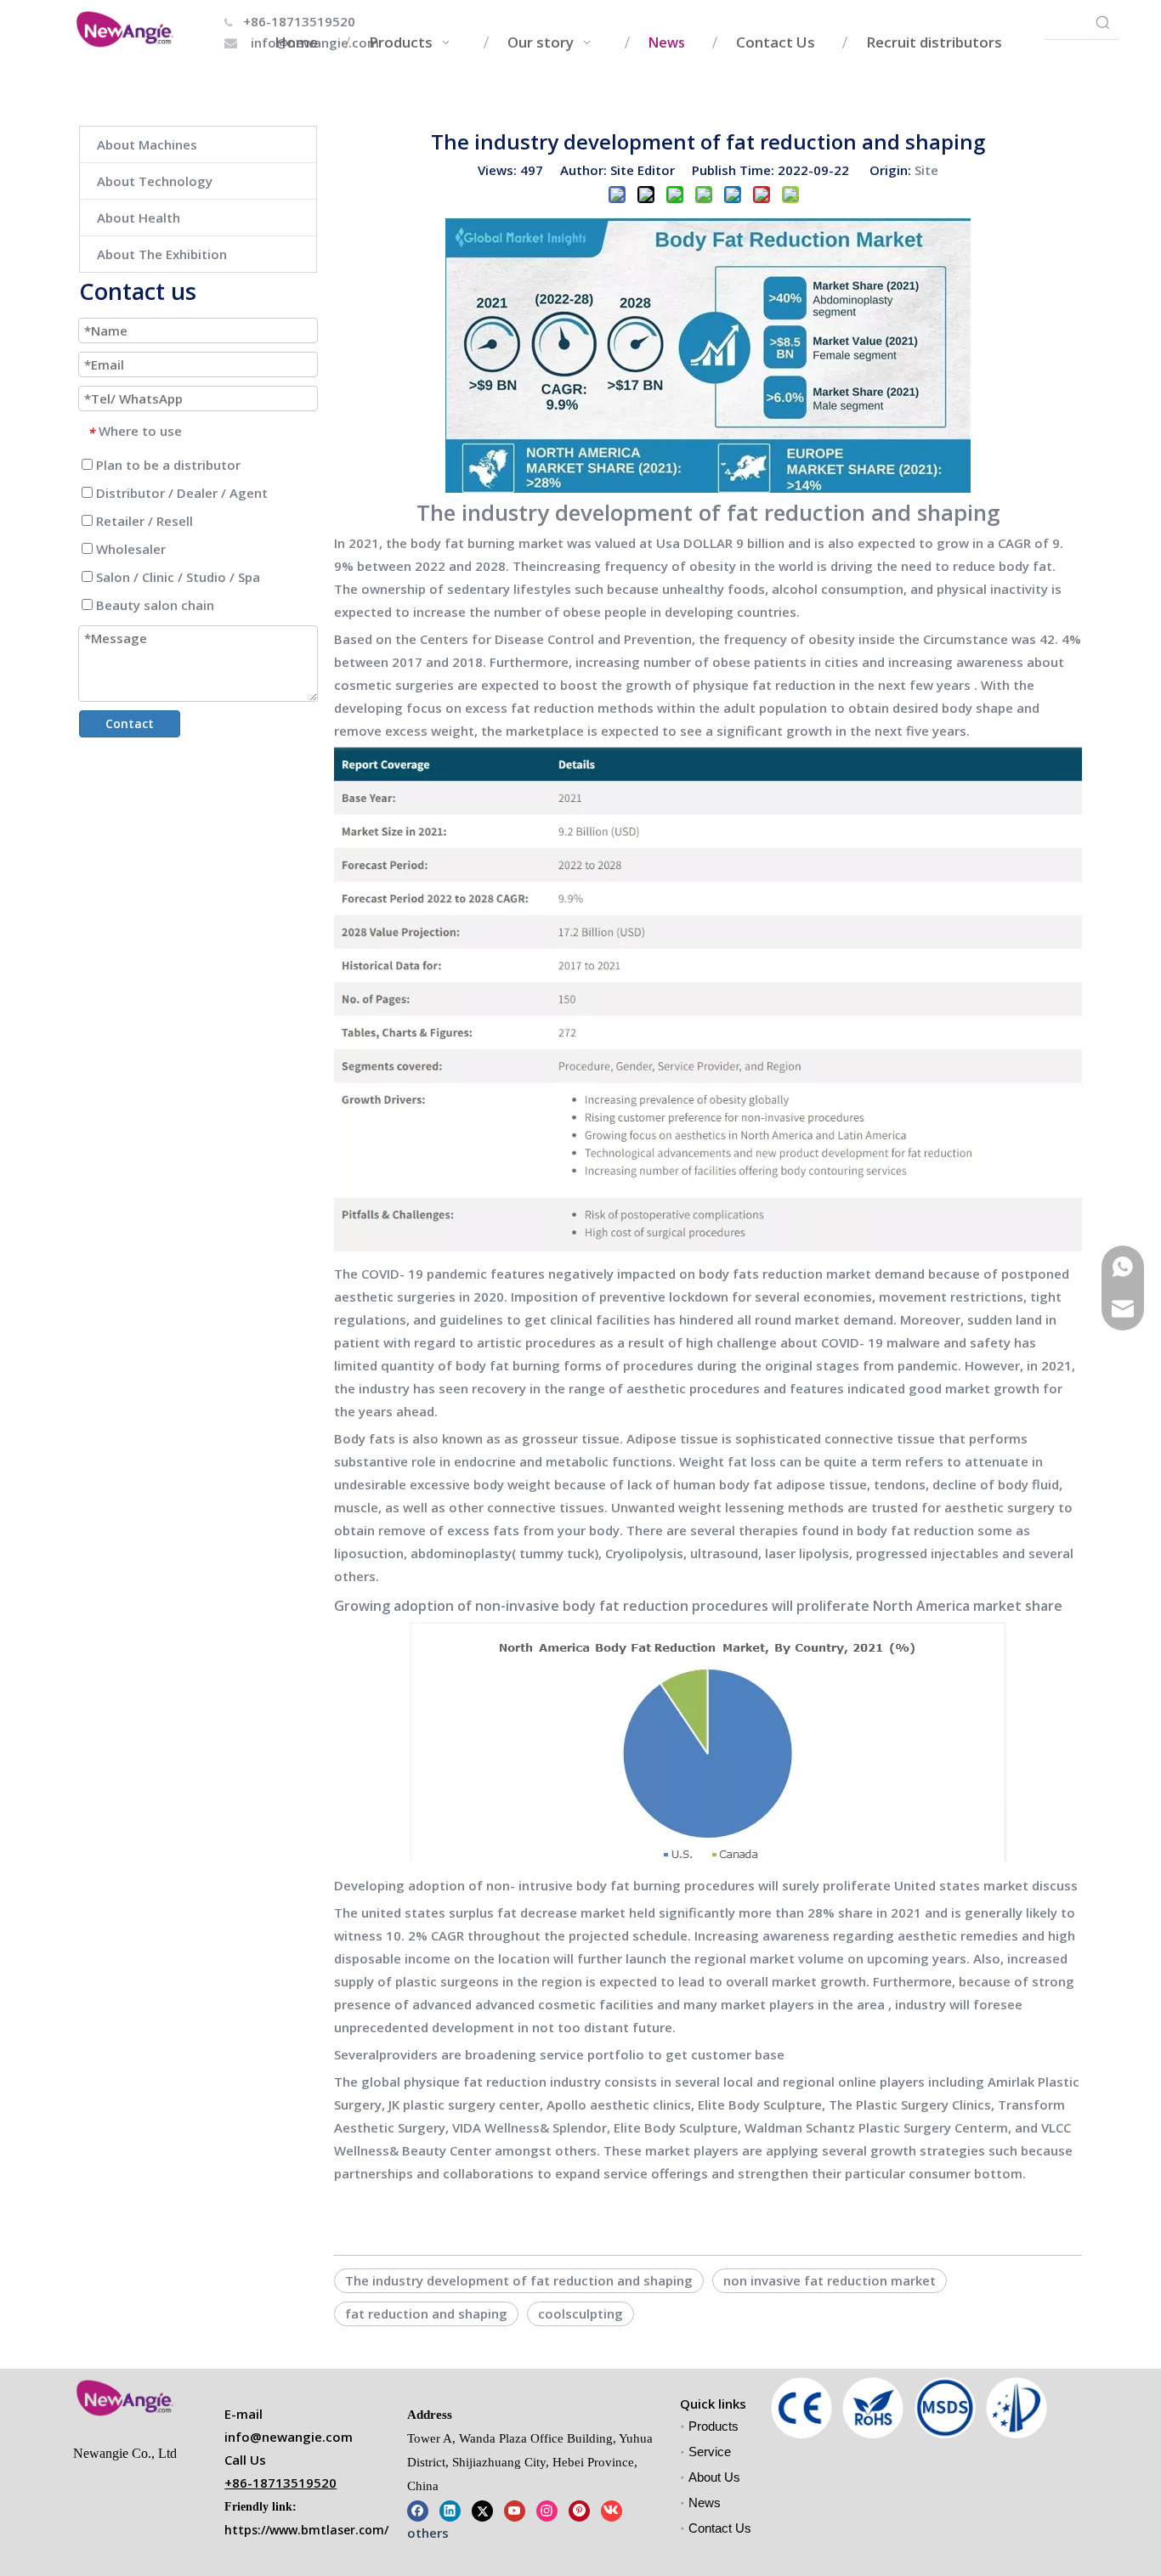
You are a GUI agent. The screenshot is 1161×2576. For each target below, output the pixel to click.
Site (926, 170)
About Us (714, 2477)
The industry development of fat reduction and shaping (519, 2280)
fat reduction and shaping (426, 2313)
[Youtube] (515, 2509)
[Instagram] (547, 2509)
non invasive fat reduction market (830, 2280)
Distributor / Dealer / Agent (180, 493)
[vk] (612, 2509)
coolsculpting (580, 2313)
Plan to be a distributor (167, 465)
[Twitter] (482, 2509)
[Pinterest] (579, 2509)
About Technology (155, 181)
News (705, 2503)
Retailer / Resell (143, 521)
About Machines (147, 144)
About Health (139, 217)
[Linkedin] (450, 2509)
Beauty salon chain (153, 605)
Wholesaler (129, 549)
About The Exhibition (162, 254)
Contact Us (720, 2528)
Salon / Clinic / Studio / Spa (176, 577)
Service (710, 2452)
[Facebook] (418, 2509)
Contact (130, 723)
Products (714, 2426)
